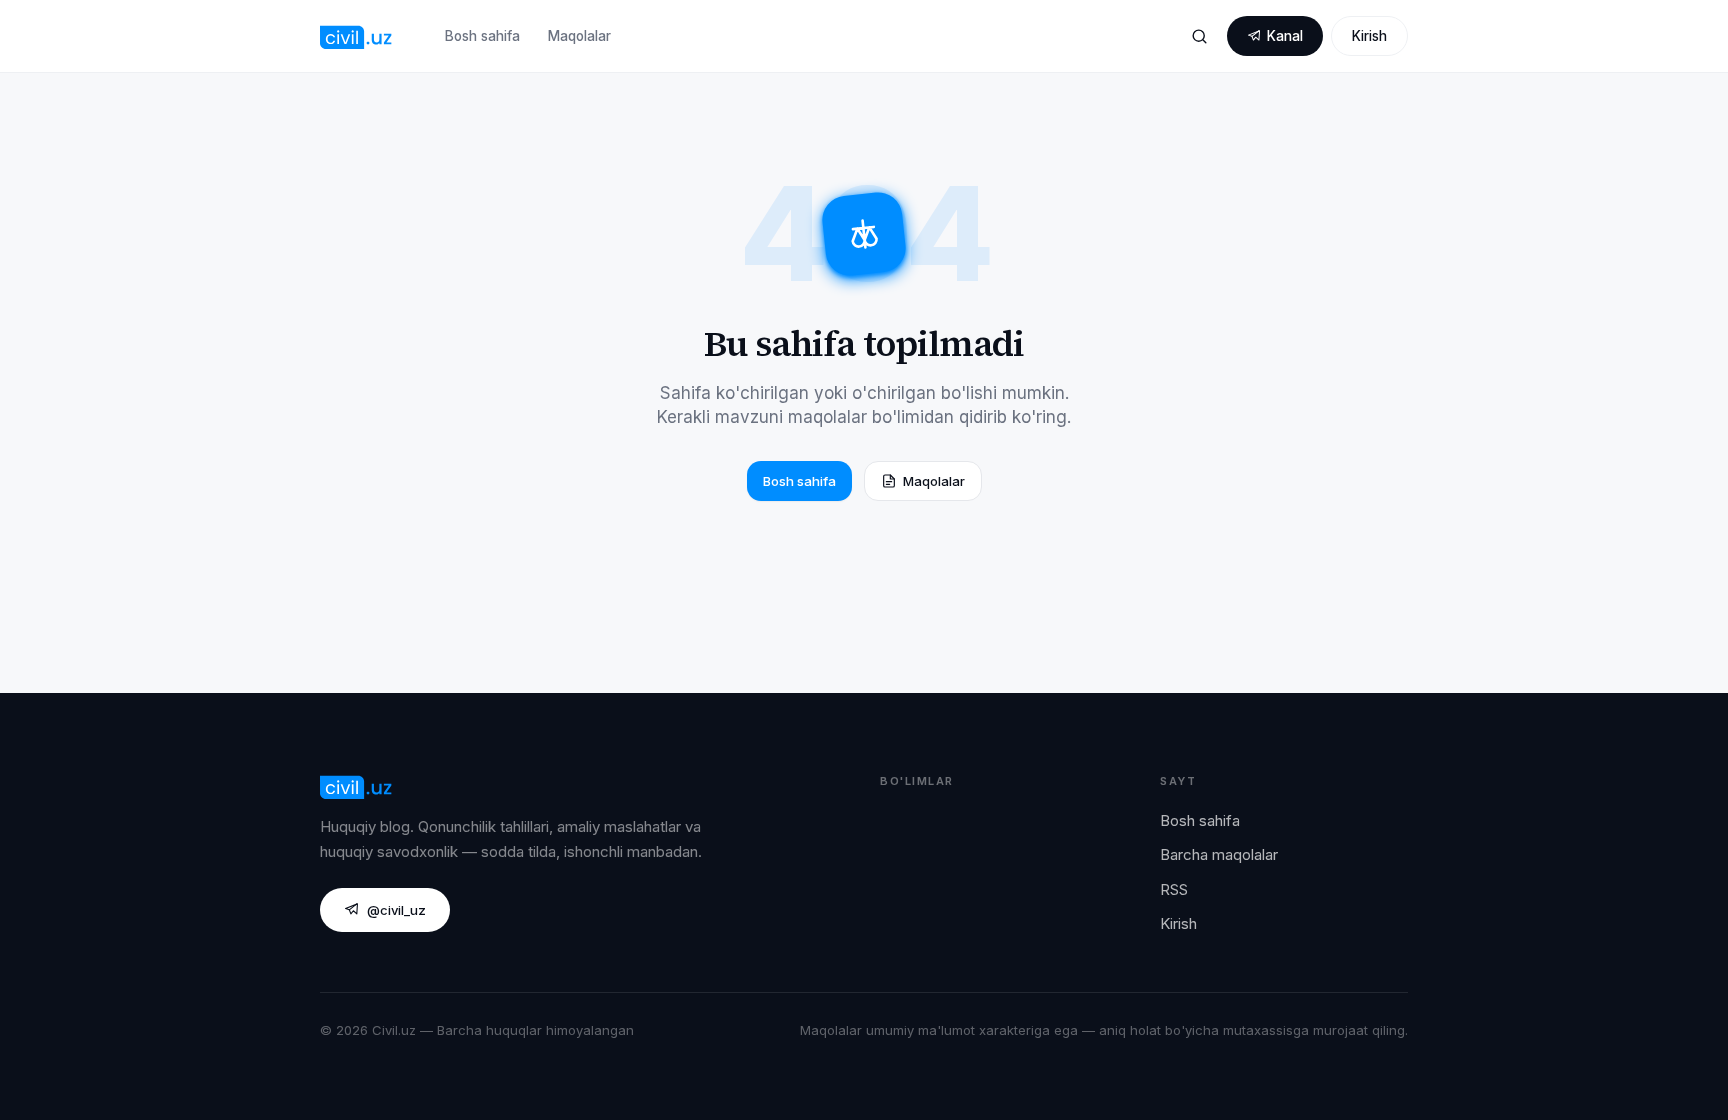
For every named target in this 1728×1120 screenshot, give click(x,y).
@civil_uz (396, 910)
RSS (1174, 889)
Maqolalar (579, 36)
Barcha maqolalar (1219, 854)
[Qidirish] (1199, 36)
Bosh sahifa (482, 36)
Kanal (1285, 36)
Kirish (1369, 36)
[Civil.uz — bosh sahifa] (356, 36)
